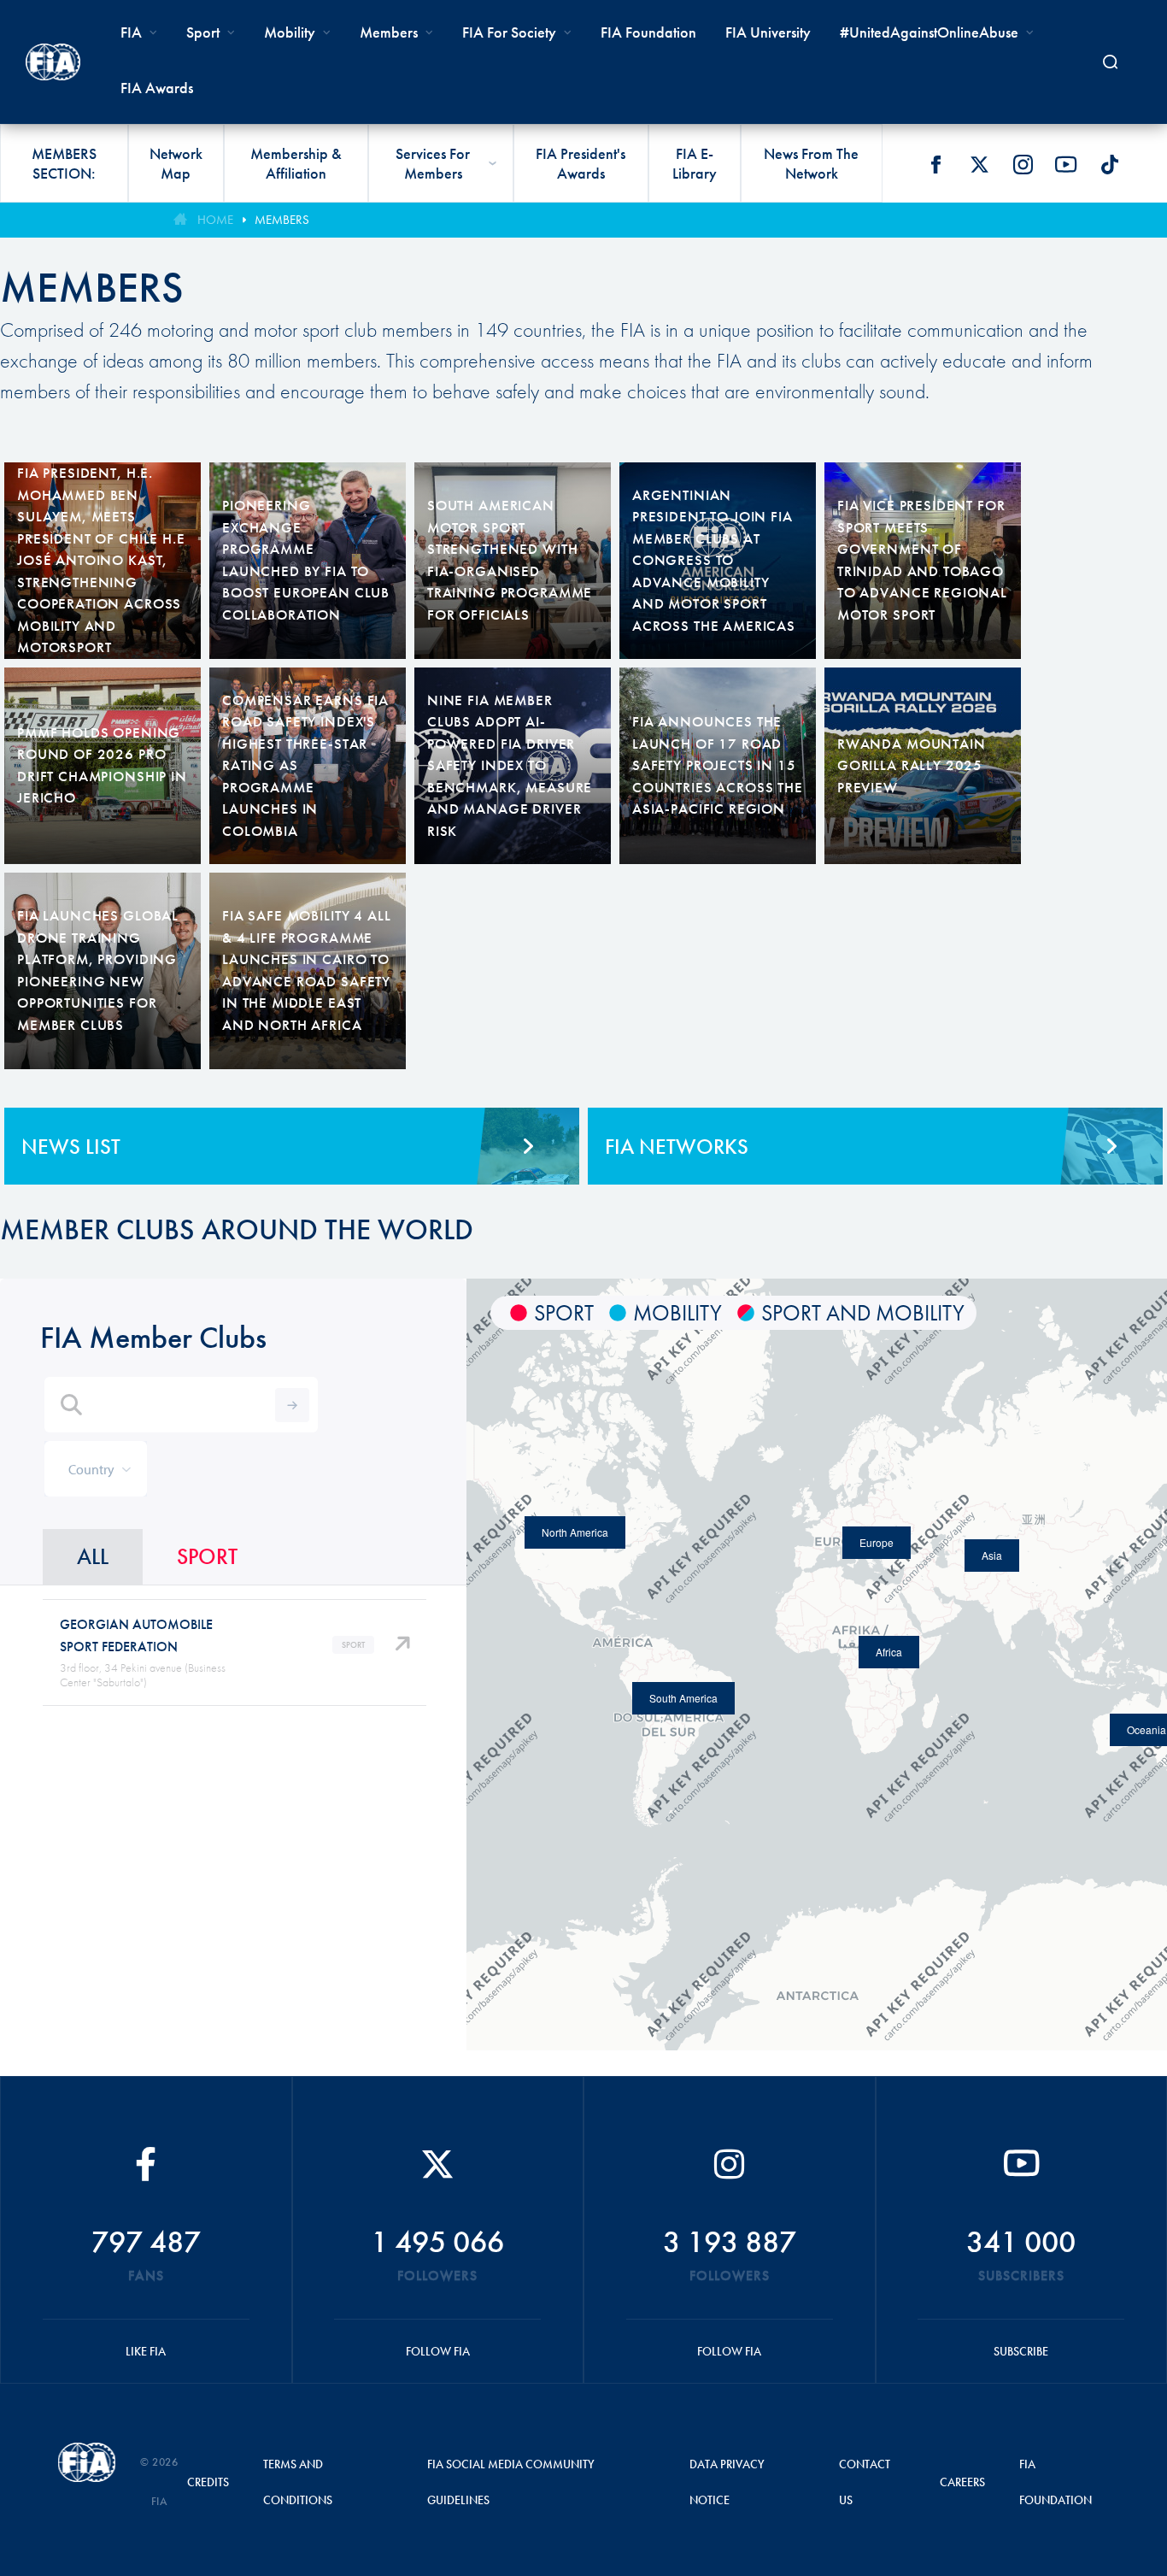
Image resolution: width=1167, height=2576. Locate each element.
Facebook (935, 164)
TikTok (1110, 164)
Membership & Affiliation (296, 163)
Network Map (176, 163)
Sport (207, 1556)
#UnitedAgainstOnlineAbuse (929, 32)
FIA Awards (157, 88)
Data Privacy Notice (727, 2482)
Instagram (1023, 164)
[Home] (53, 62)
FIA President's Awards (581, 163)
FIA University (768, 32)
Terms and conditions (298, 2482)
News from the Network (811, 163)
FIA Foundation (648, 32)
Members (389, 32)
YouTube (1066, 164)
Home (215, 220)
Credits (208, 2482)
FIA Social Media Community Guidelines (511, 2482)
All (93, 1556)
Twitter (979, 164)
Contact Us (865, 2482)
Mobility (290, 32)
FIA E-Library (695, 163)
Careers (962, 2482)
